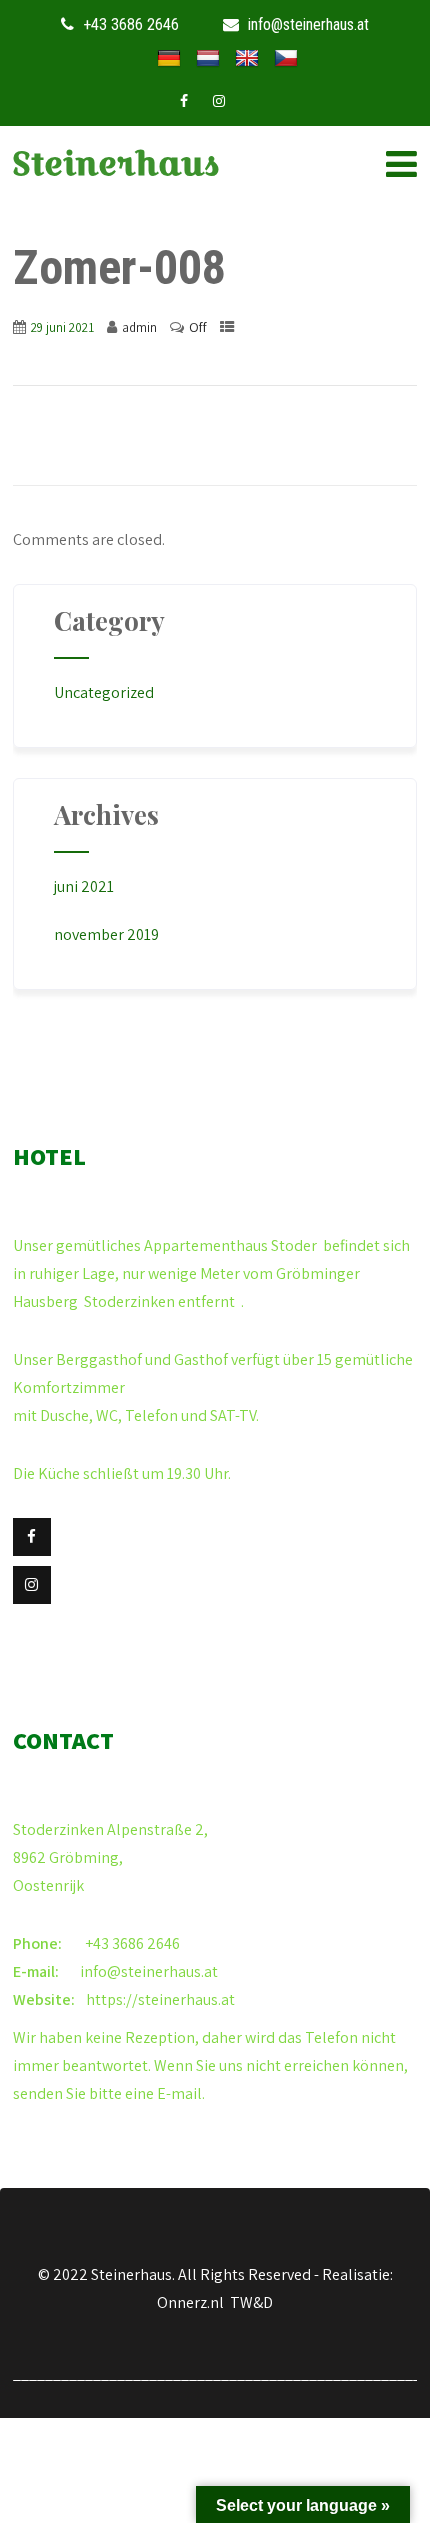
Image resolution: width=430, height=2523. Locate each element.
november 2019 (106, 934)
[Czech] (286, 59)
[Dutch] (208, 59)
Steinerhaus (116, 163)
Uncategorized (104, 692)
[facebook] (184, 101)
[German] (169, 59)
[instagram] (219, 101)
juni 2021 (84, 886)
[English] (247, 59)
